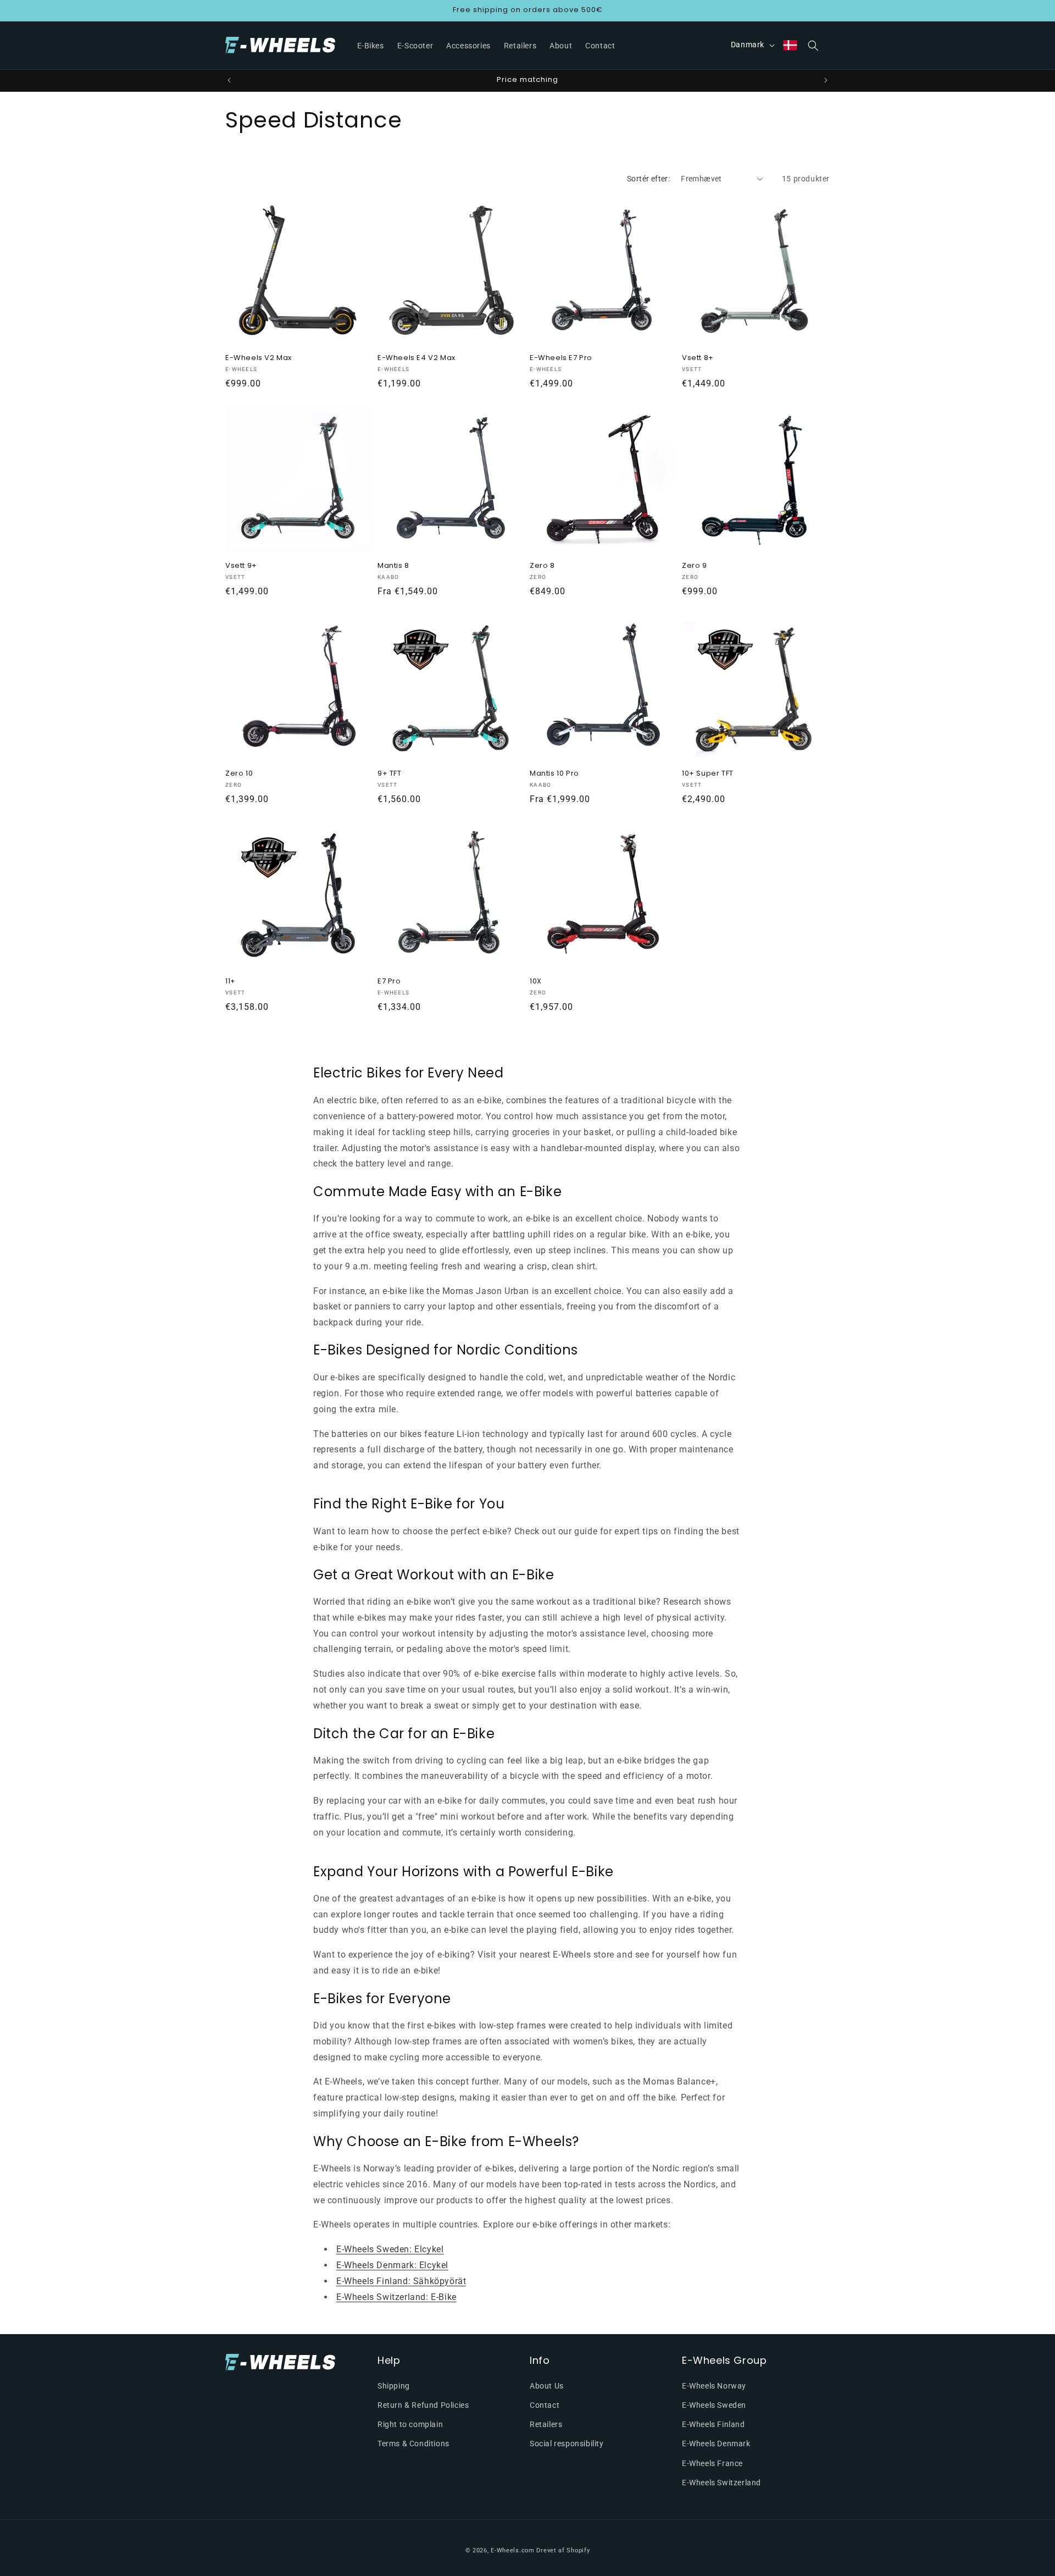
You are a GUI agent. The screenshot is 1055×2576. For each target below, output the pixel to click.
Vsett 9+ (241, 566)
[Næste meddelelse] (826, 80)
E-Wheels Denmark (716, 2444)
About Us (547, 2385)
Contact (545, 2404)
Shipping (394, 2385)
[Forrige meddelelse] (229, 80)
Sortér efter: (648, 179)
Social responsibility (567, 2444)
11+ (231, 982)
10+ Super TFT (708, 774)
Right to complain (410, 2424)
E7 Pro (389, 982)
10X (536, 982)
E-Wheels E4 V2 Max (417, 358)
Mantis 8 (393, 566)
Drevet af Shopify (563, 2550)
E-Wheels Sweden (714, 2404)
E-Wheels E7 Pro (561, 358)
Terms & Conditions (413, 2444)
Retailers (546, 2424)
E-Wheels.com (512, 2550)
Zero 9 (695, 566)
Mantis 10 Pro (554, 774)
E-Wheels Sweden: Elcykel (390, 2250)
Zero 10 (239, 774)
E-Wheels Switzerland (721, 2482)
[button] (813, 46)
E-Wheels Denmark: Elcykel (392, 2265)
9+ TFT (390, 774)
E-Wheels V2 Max (259, 358)
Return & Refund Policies (423, 2404)
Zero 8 (542, 566)
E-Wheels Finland (713, 2424)
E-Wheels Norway (714, 2385)
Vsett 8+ (698, 358)
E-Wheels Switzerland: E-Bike (396, 2297)
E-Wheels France (712, 2463)
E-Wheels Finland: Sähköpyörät (401, 2281)
